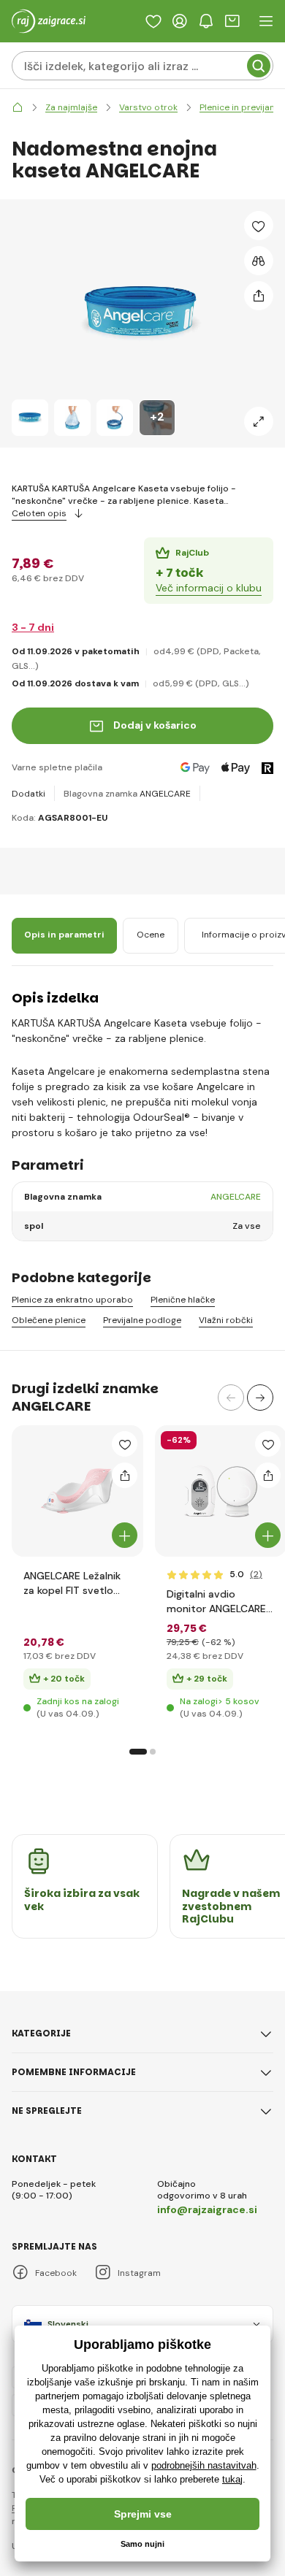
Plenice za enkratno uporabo (72, 1300)
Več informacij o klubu (209, 588)
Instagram (139, 2273)
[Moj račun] (180, 21)
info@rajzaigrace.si (207, 2209)
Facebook (56, 2273)
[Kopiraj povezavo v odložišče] (259, 296)
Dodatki (28, 794)
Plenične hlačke (183, 1300)
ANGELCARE (165, 794)
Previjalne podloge (142, 1320)
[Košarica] (232, 21)
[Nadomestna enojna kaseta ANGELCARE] (30, 418)
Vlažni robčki (226, 1320)
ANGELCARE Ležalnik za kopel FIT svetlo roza (72, 1583)
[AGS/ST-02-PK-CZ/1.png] (77, 1491)
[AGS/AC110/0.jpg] (221, 1491)
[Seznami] (153, 21)
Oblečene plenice (49, 1320)
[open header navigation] (266, 21)
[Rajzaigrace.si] (18, 108)
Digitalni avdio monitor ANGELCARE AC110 (216, 1602)
